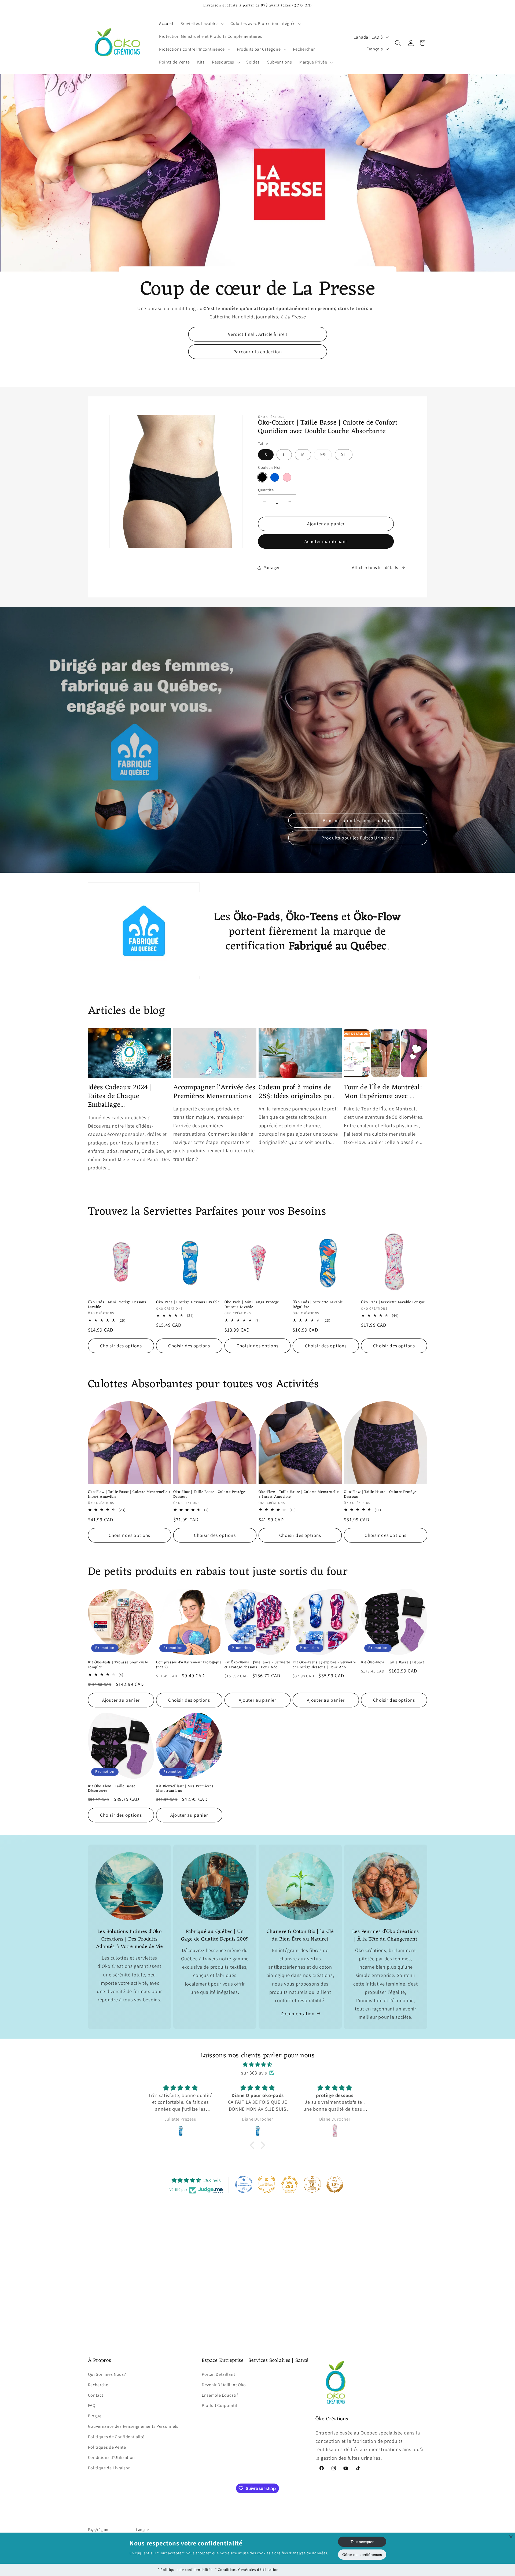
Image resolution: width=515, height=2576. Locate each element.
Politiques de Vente (107, 2447)
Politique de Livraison (109, 2468)
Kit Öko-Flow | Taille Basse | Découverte (113, 1789)
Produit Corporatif (220, 2406)
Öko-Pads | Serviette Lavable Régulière (318, 1305)
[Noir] (262, 477)
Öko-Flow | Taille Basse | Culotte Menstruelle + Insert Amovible (130, 1495)
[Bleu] (275, 477)
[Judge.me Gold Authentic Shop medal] (267, 2184)
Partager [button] (272, 568)
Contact (96, 2395)
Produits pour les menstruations (358, 820)
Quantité (266, 490)
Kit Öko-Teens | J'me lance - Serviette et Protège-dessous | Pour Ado (257, 1665)
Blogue (95, 2416)
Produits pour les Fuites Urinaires (358, 838)
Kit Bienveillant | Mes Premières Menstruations (185, 1789)
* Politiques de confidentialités (185, 2570)
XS (326, 456)
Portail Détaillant (218, 2374)
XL (344, 455)
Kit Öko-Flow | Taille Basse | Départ (393, 1663)
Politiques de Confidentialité (116, 2437)
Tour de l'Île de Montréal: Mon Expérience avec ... (383, 1092)
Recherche (98, 2385)
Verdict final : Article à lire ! (257, 334)
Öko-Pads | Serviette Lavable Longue (393, 1302)
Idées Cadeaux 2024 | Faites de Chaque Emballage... (120, 1096)
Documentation (298, 2013)
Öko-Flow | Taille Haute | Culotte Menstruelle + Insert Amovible (299, 1495)
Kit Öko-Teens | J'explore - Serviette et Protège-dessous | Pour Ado (324, 1665)
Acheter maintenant (326, 541)
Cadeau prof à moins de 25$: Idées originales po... (297, 1092)
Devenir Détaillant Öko (224, 2385)
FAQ (92, 2406)
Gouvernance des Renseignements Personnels (133, 2426)
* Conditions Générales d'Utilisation (247, 2570)
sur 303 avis (254, 2073)
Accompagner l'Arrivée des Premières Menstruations (214, 1092)
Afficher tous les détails (375, 568)
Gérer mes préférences (362, 2555)
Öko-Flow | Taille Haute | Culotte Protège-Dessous (381, 1495)
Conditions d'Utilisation (112, 2458)
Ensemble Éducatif (220, 2395)
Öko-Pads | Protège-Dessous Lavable (188, 1302)
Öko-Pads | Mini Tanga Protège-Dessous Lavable (253, 1305)
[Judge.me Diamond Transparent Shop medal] (244, 2184)
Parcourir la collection (257, 352)
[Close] (511, 2537)
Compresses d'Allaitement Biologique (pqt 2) (189, 1665)
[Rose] (287, 477)
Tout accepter (362, 2542)
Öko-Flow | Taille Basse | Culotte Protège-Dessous (210, 1495)
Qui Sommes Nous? (107, 2374)
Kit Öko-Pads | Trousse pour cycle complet (118, 1665)
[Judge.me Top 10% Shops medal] (335, 2184)
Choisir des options (121, 1346)
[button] (202, 24)
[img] (257, 2064)
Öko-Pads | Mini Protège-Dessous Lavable (117, 1305)
